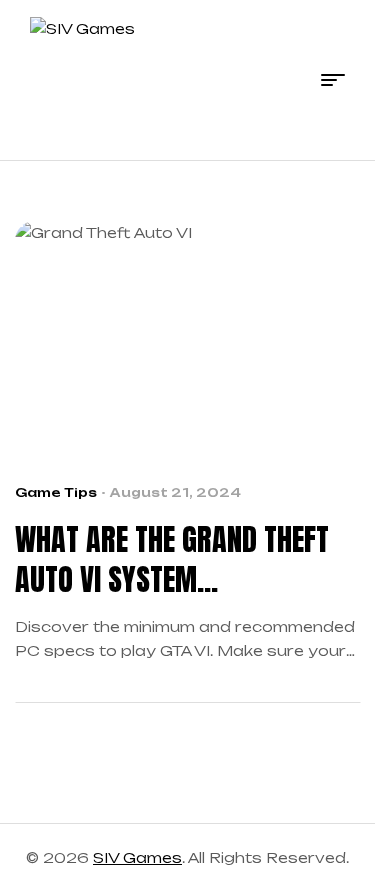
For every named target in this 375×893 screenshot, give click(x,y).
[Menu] (333, 80)
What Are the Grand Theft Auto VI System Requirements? (172, 560)
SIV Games (137, 857)
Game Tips (56, 492)
